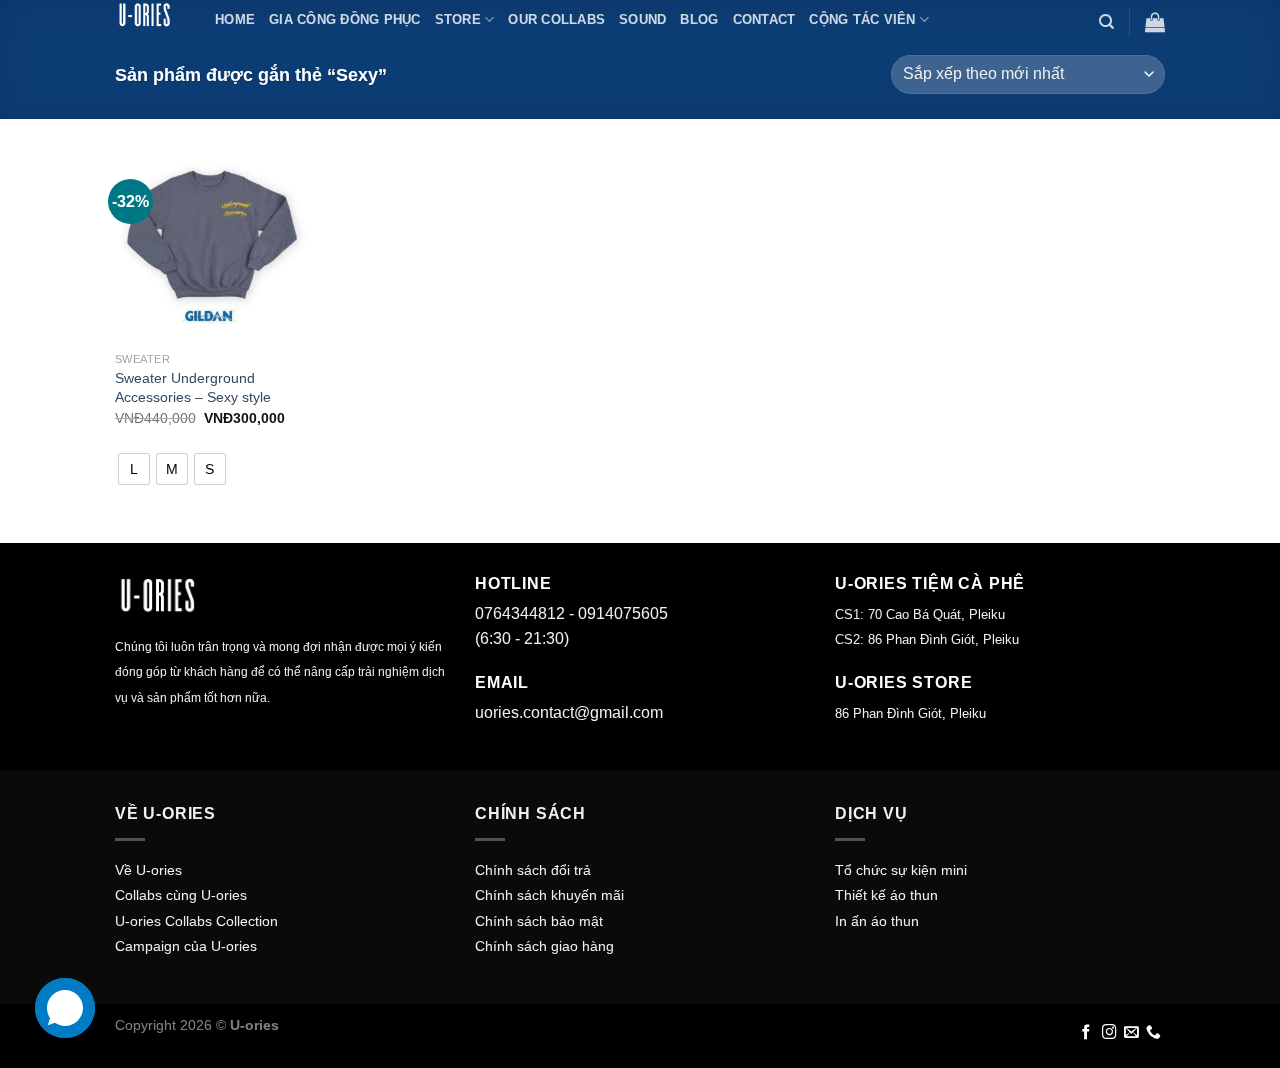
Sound (642, 19)
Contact (764, 19)
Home (235, 19)
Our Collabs (556, 19)
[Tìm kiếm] (1106, 22)
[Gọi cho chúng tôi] (1153, 1033)
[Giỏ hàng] (1155, 22)
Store (458, 19)
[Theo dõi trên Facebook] (1086, 1033)
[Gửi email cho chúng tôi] (1131, 1033)
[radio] (134, 469)
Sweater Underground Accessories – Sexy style (193, 387)
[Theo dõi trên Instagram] (1109, 1033)
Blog (699, 19)
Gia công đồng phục (345, 19)
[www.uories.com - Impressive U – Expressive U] (150, 15)
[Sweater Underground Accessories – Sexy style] (211, 245)
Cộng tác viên (862, 19)
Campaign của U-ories (186, 946)
